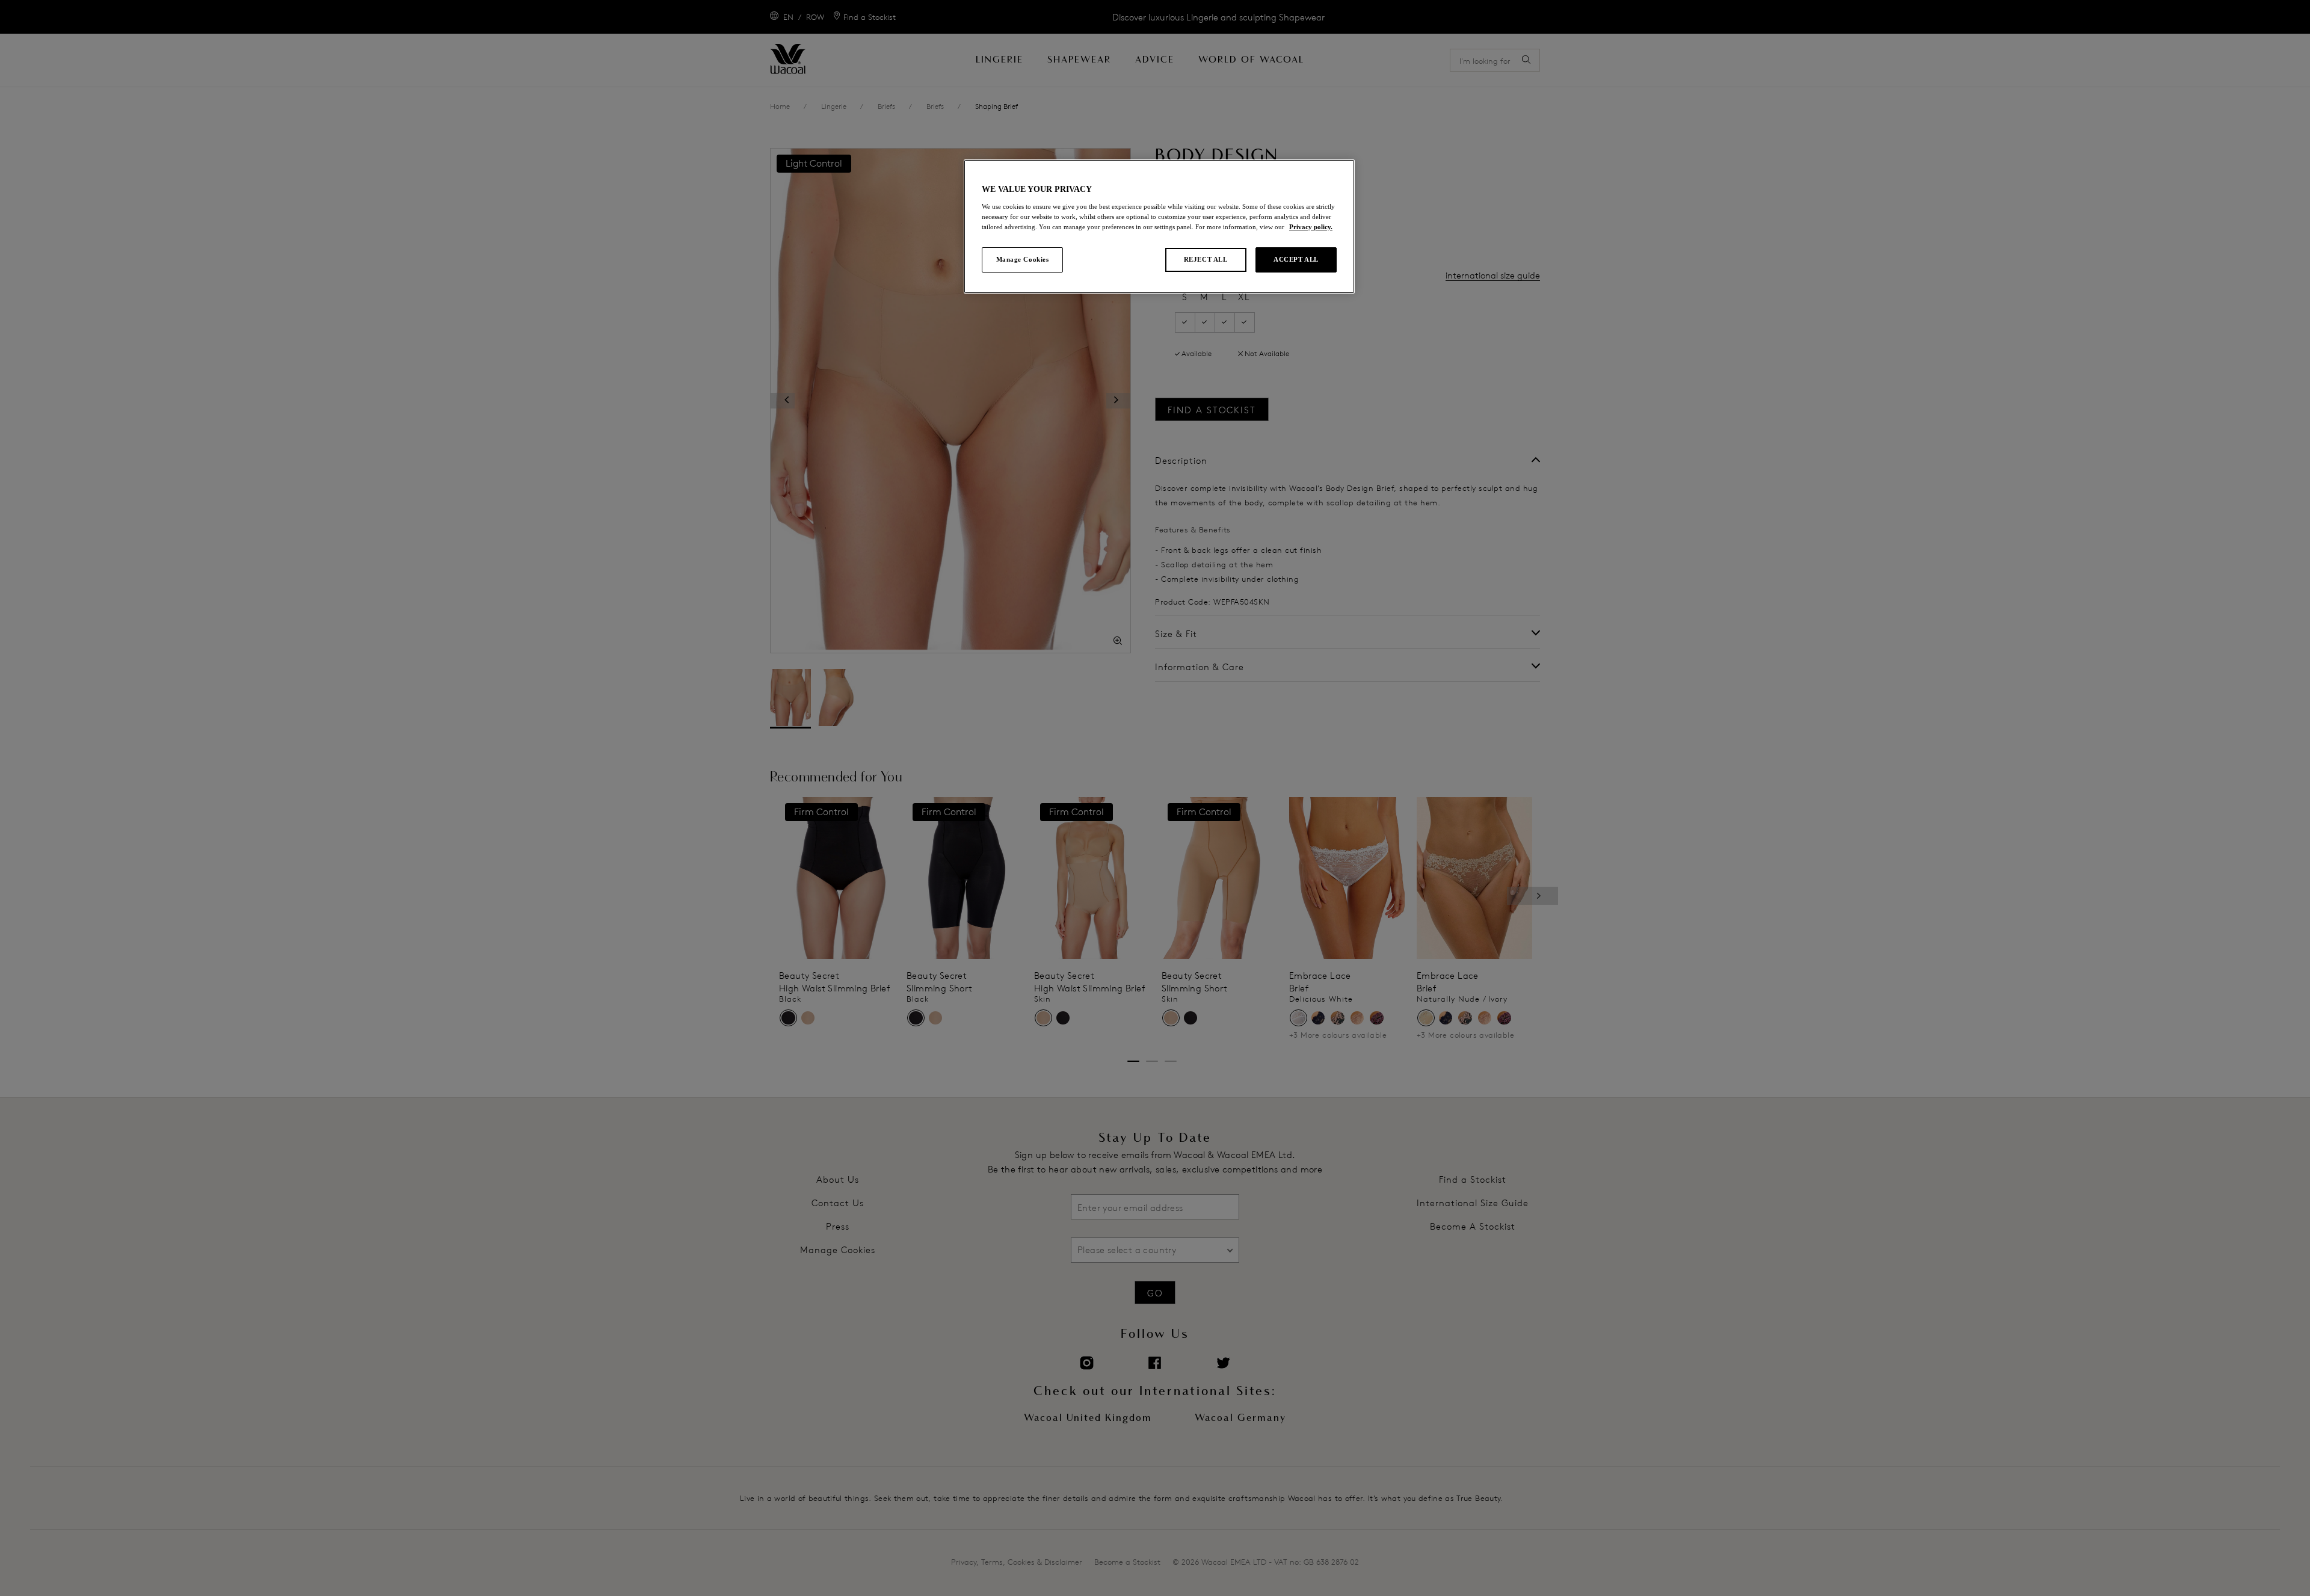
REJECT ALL (1206, 259)
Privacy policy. (1311, 227)
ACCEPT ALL (1296, 259)
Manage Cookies (1023, 259)
